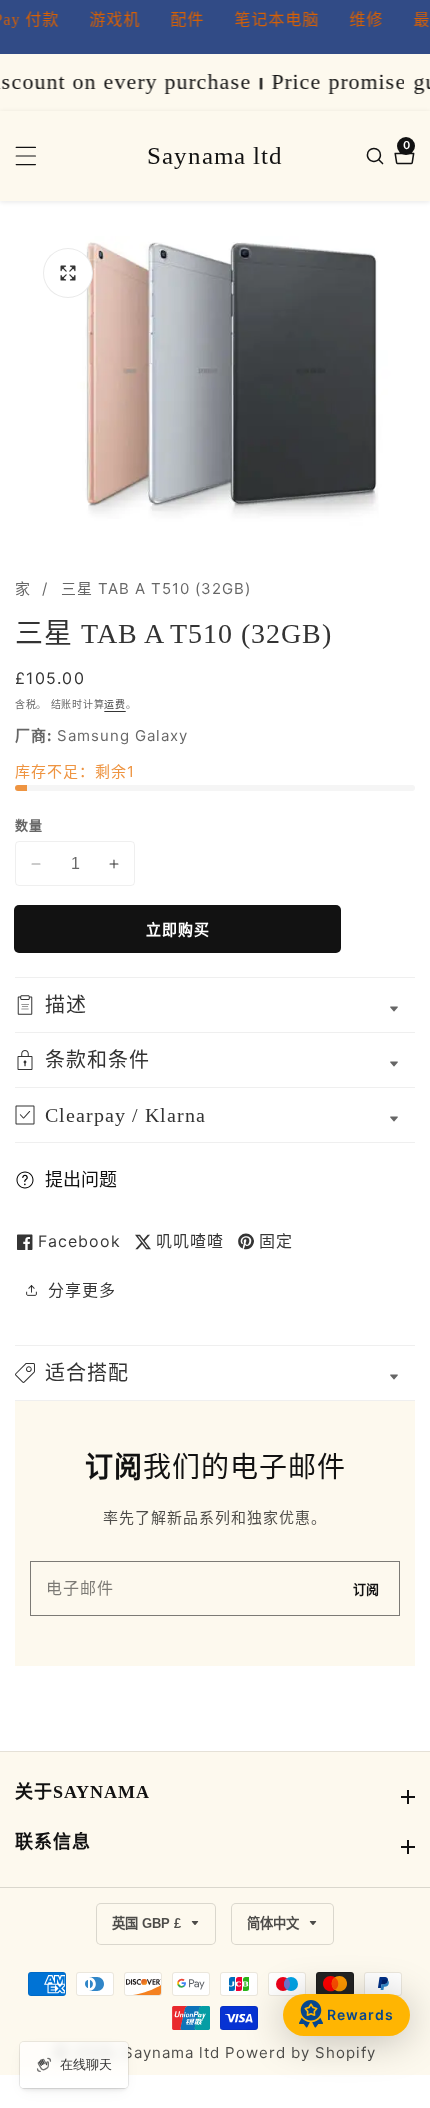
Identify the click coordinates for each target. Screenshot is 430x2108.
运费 (114, 704)
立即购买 (178, 929)
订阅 (366, 1588)
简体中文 (275, 1923)
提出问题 (81, 1179)
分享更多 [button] (82, 1290)
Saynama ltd (171, 2052)
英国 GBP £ (148, 1923)
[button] (215, 1373)
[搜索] (377, 156)
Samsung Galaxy (122, 735)
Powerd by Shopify (300, 2052)
